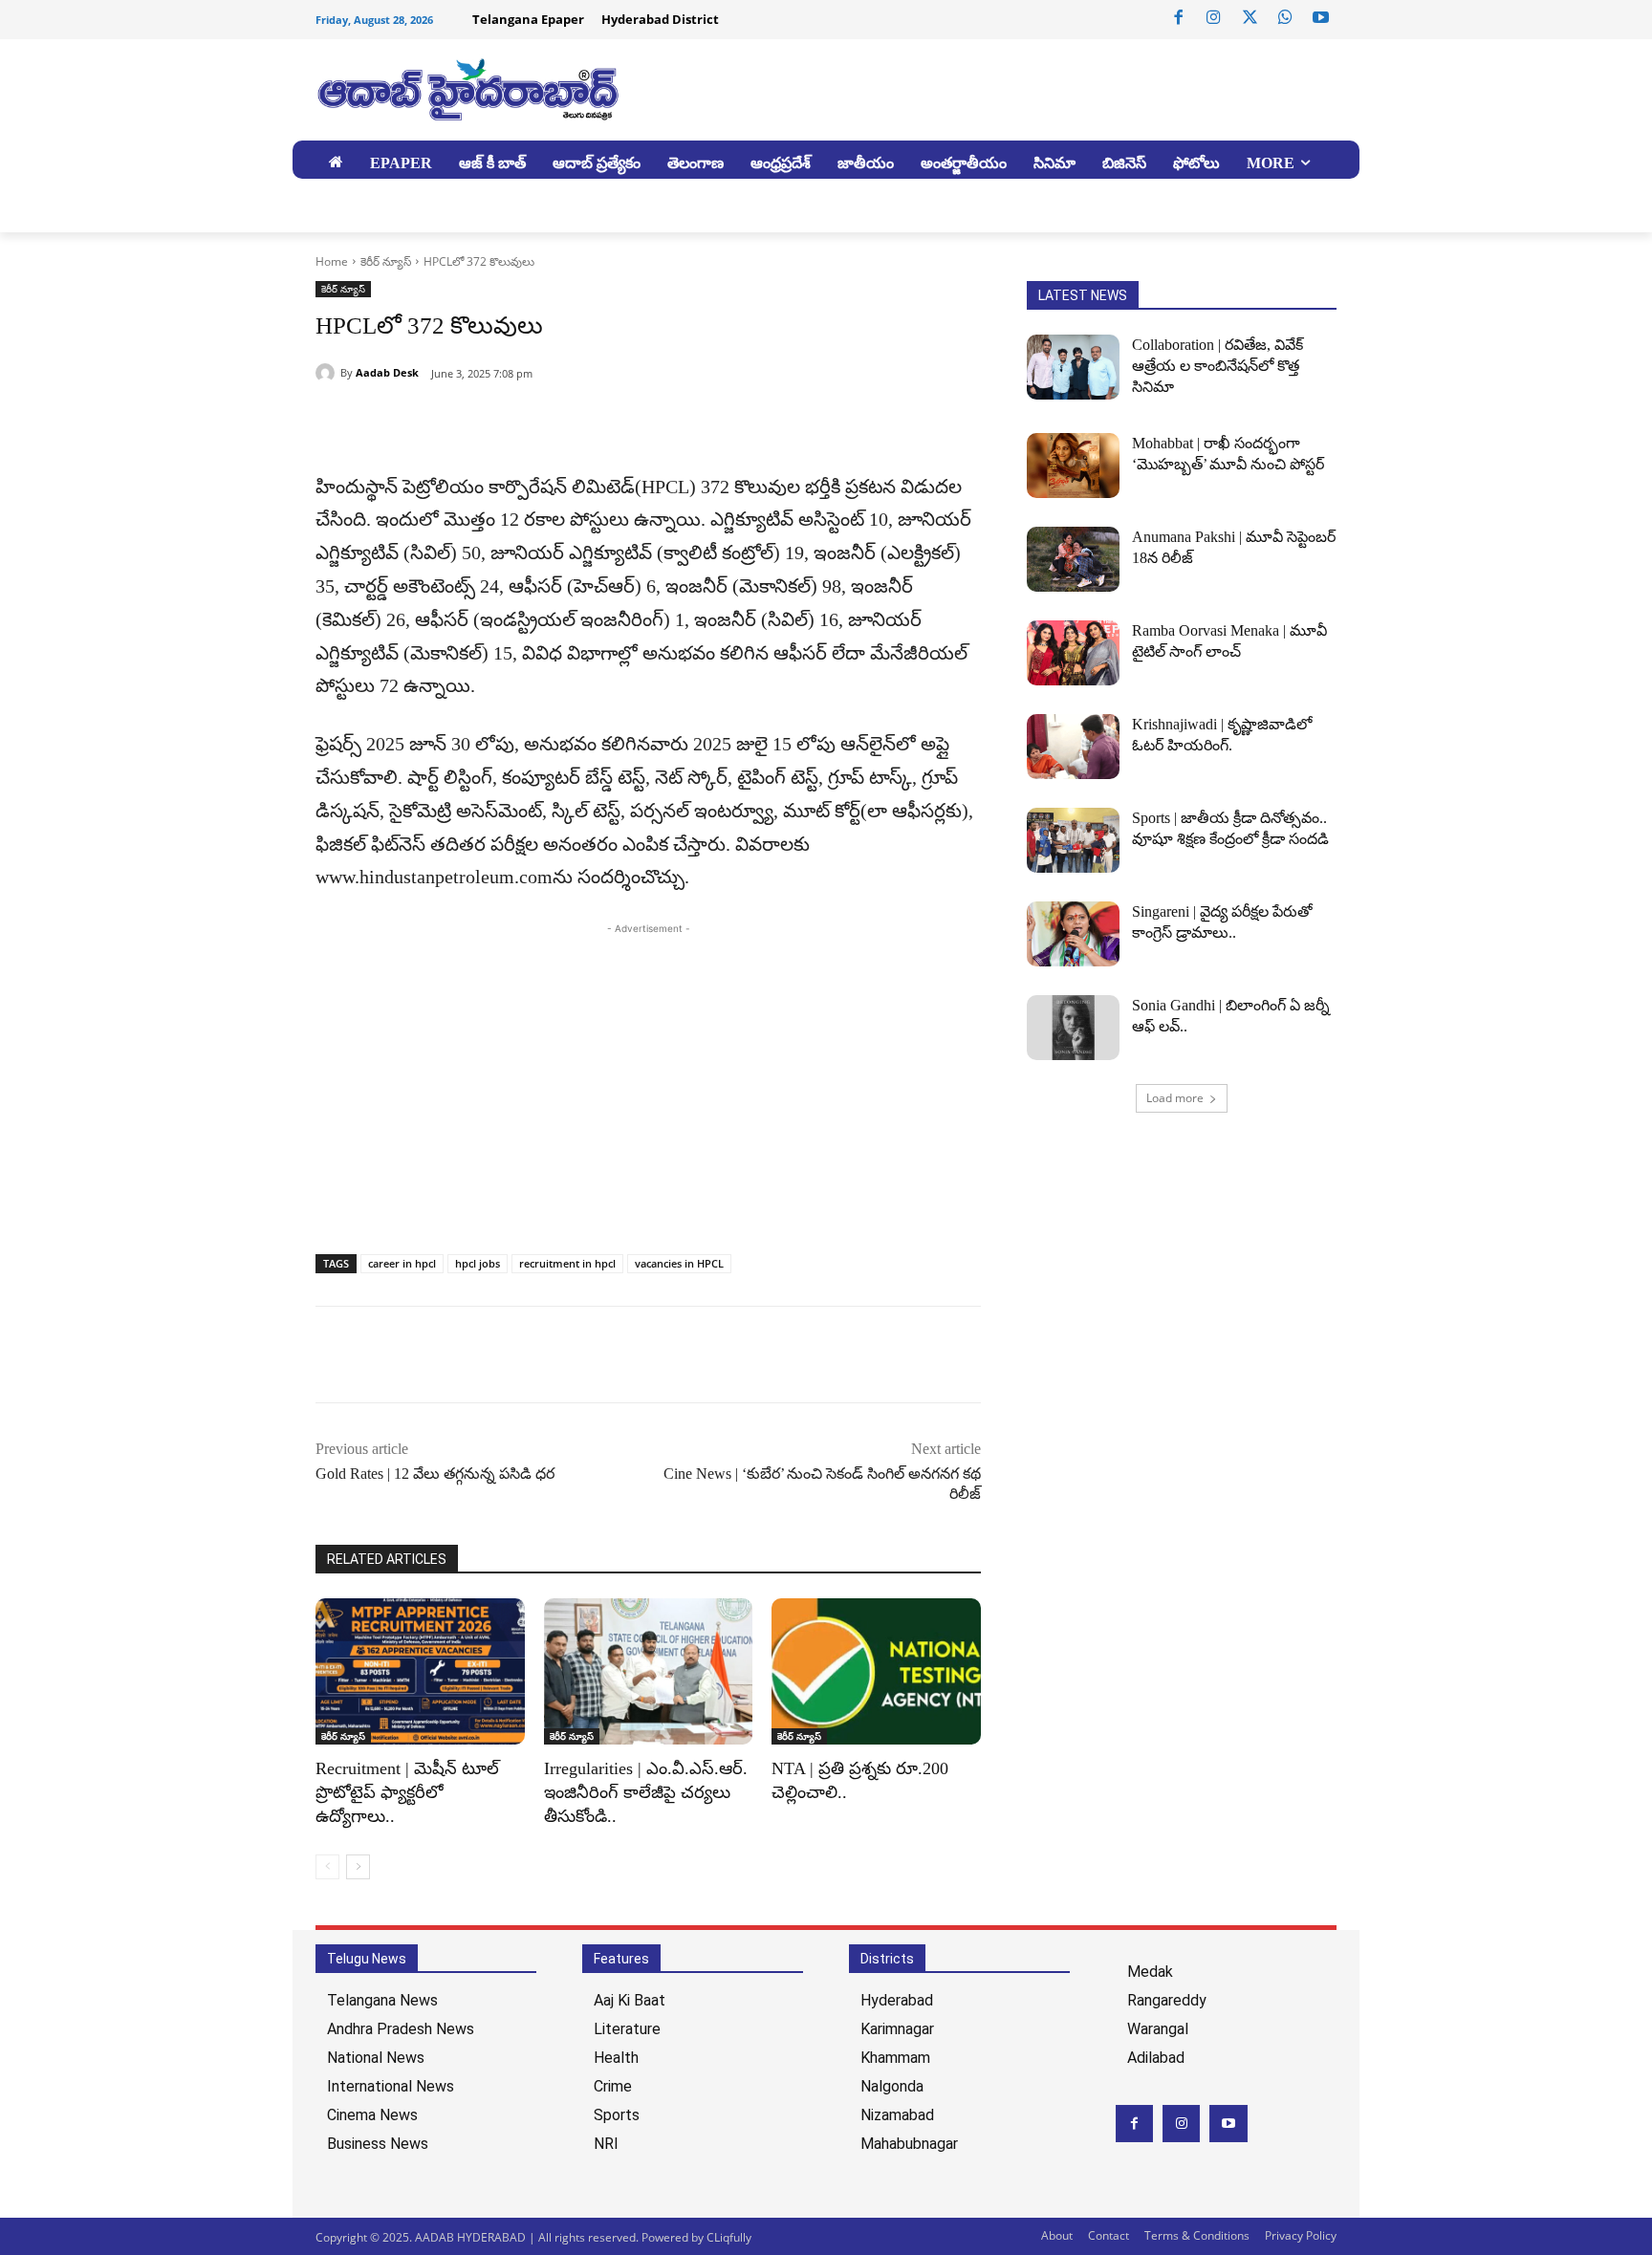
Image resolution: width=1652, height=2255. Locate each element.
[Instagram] (1214, 18)
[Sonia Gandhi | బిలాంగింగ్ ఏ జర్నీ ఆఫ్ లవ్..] (1073, 1028)
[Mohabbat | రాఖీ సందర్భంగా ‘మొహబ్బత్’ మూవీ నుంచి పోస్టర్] (1073, 466)
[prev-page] (327, 1867)
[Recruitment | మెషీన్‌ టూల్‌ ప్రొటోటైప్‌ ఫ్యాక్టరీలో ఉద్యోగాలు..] (420, 1671)
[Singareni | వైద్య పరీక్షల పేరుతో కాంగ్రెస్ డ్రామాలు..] (1073, 934)
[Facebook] (1179, 18)
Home (332, 261)
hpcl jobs (478, 1263)
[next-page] (358, 1867)
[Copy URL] (423, 423)
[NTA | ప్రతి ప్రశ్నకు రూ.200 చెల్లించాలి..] (876, 1671)
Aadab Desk (387, 372)
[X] (1250, 18)
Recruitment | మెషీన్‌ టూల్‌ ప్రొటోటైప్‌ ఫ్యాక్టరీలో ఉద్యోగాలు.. (407, 1792)
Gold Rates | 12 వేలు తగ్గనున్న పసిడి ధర (435, 1474)
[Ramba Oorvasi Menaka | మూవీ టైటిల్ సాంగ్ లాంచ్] (1073, 653)
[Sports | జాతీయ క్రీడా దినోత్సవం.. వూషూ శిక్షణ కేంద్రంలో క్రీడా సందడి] (1073, 840)
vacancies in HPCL (679, 1263)
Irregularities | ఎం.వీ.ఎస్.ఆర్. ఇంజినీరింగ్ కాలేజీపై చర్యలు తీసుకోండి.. (646, 1792)
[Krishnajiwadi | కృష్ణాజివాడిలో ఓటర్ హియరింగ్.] (1073, 747)
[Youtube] (1321, 18)
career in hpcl (402, 1263)
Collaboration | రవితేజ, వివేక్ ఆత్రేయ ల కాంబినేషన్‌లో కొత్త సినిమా (1217, 366)
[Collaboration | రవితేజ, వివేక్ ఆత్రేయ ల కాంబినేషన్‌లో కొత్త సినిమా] (1073, 367)
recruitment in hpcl (567, 1263)
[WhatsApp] (1285, 18)
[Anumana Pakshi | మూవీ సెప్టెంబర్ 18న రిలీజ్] (1073, 559)
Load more (1175, 1098)
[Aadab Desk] (328, 373)
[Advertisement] (648, 1073)
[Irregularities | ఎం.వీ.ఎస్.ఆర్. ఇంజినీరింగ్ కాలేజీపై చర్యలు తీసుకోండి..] (649, 1671)
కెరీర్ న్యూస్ (386, 261)
